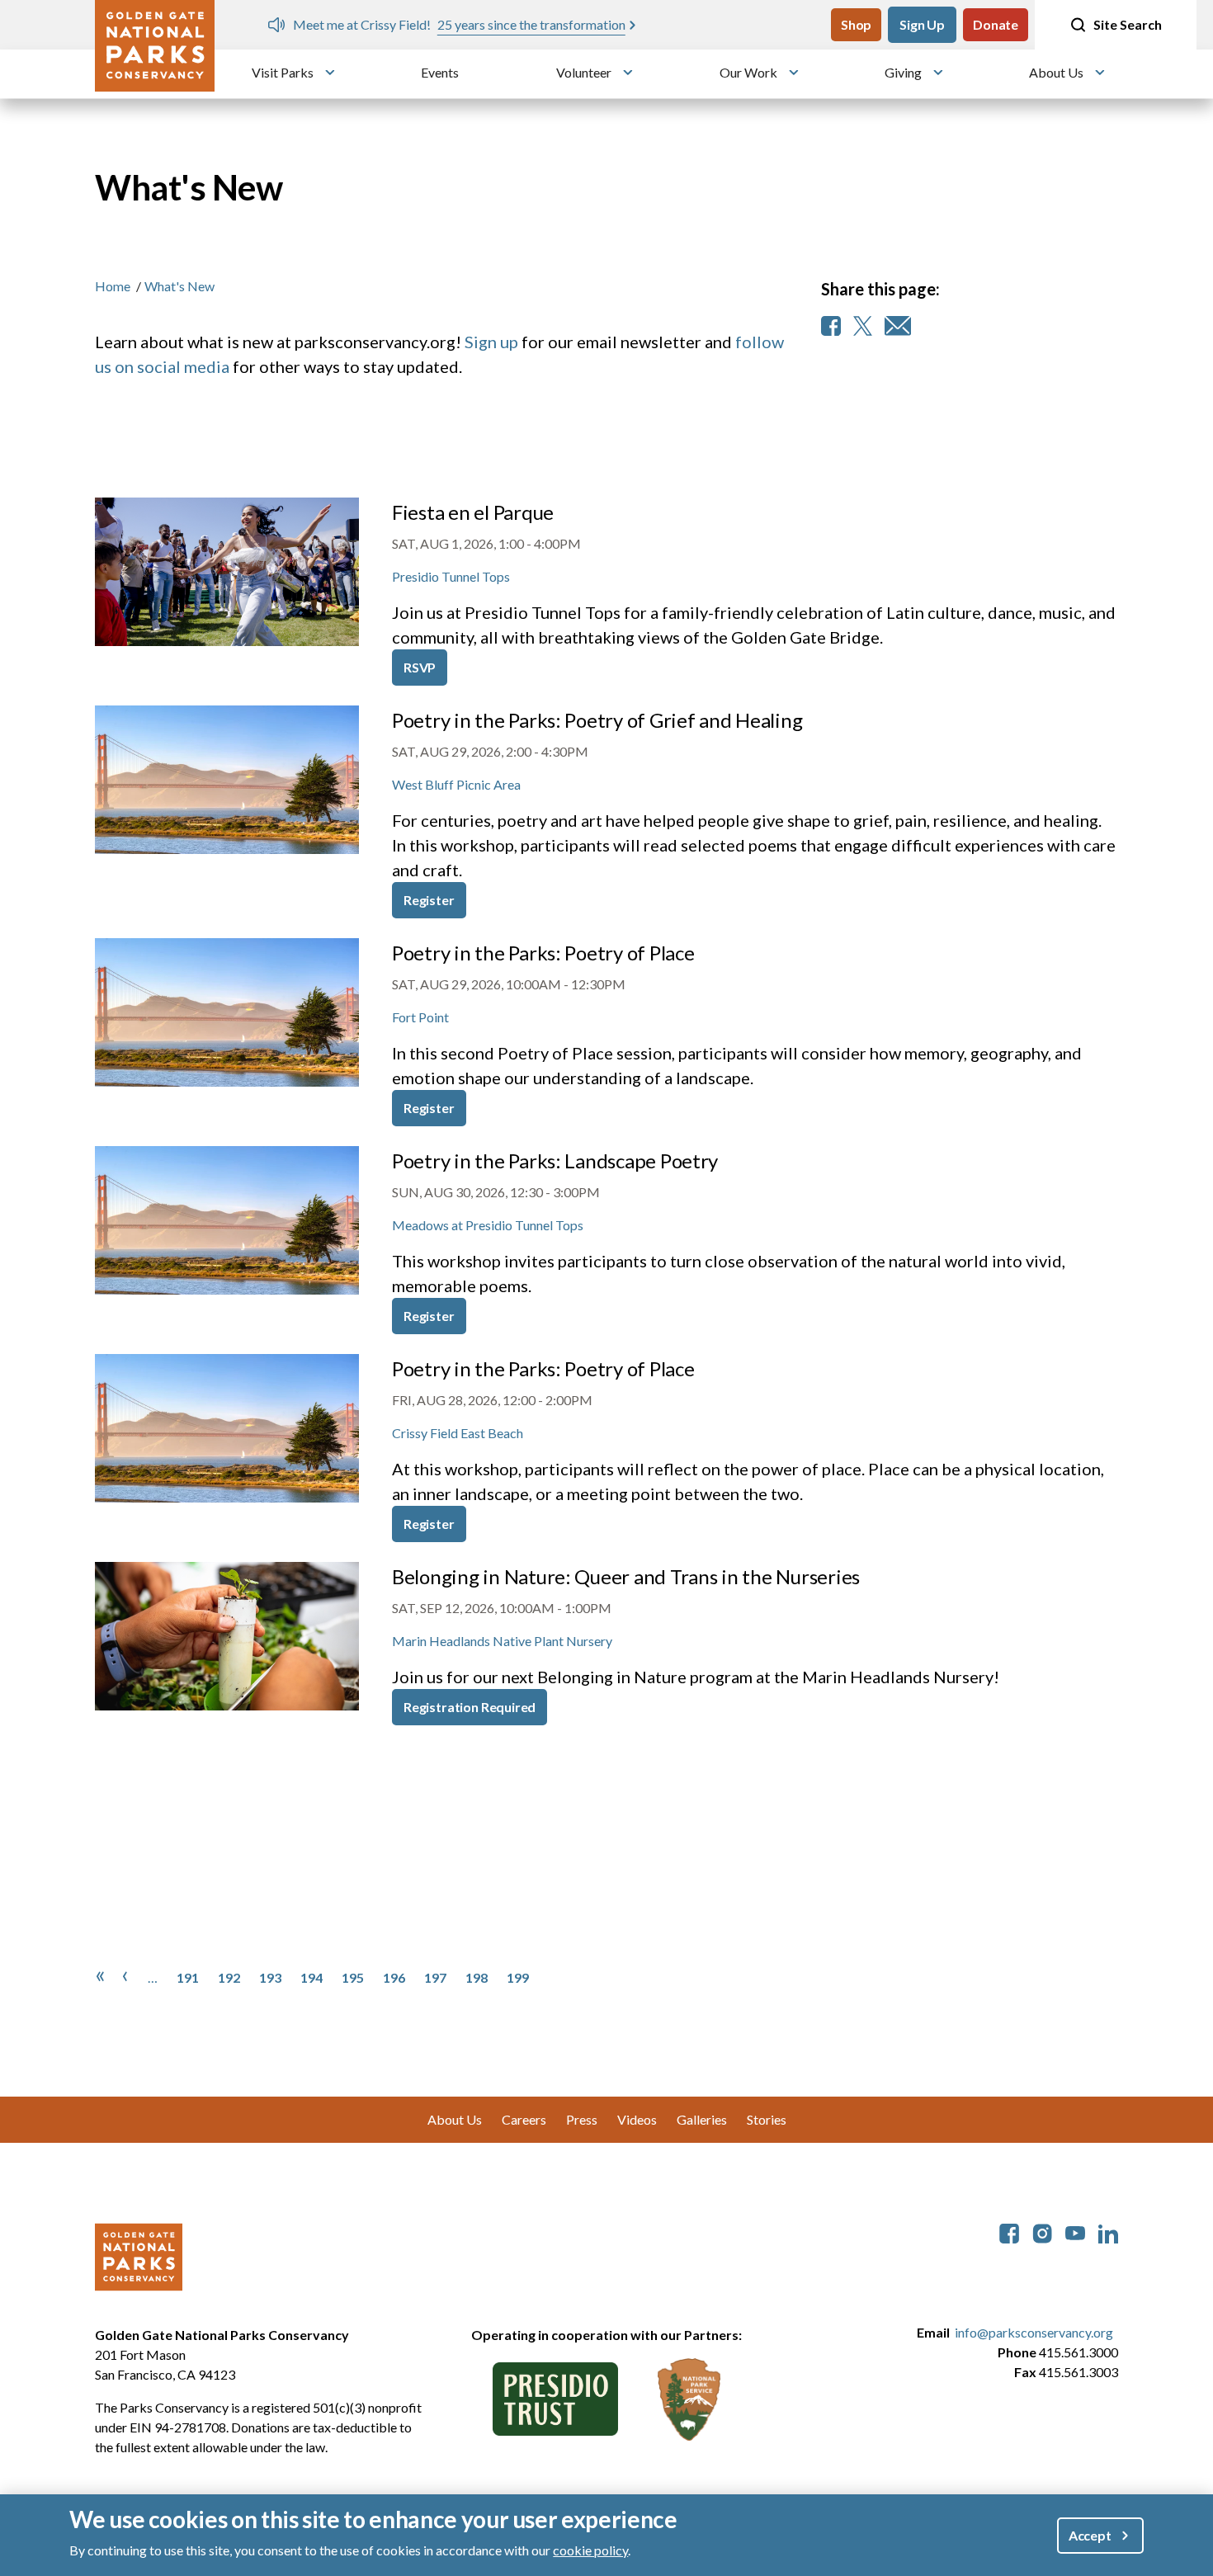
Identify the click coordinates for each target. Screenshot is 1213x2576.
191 (188, 1977)
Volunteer (584, 72)
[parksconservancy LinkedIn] (1108, 2232)
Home (113, 286)
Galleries (702, 2119)
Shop (856, 24)
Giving (903, 72)
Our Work (748, 72)
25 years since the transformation (531, 24)
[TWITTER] (863, 326)
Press (582, 2119)
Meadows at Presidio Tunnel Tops (488, 1225)
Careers (524, 2119)
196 (394, 1977)
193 (270, 1977)
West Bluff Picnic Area (456, 784)
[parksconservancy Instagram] (1042, 2232)
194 (312, 1977)
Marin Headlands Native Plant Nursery (502, 1641)
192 (229, 1977)
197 (435, 1977)
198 (477, 1977)
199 (518, 1977)
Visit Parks (283, 72)
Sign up (491, 342)
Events (440, 72)
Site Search (1128, 24)
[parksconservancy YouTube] (1075, 2232)
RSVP (420, 667)
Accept (1090, 2535)
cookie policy (590, 2550)
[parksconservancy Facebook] (1009, 2232)
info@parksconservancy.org (1034, 2332)
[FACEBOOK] (831, 326)
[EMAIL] (898, 326)
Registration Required (470, 1707)
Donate (996, 24)
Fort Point (420, 1017)
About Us (1056, 72)
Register (429, 900)
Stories (767, 2119)
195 (353, 1977)
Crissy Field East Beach (458, 1433)
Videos (637, 2119)
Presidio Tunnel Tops (451, 576)
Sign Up (922, 24)
